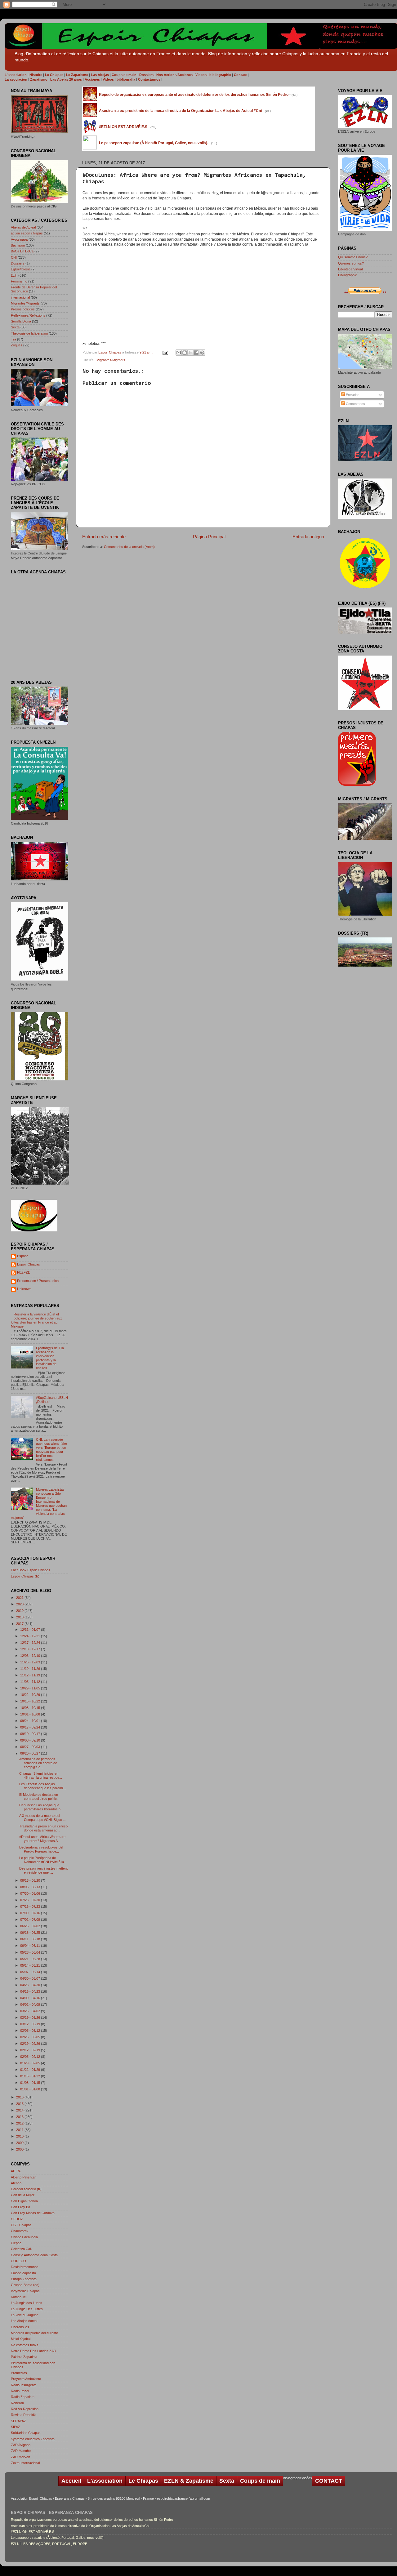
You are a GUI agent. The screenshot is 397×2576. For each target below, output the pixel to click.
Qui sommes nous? (353, 257)
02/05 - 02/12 (31, 2057)
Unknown (24, 1289)
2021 (20, 1598)
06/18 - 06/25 (31, 1933)
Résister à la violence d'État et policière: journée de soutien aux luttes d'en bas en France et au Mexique (36, 1320)
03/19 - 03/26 (31, 2018)
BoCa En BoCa (22, 251)
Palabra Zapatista (24, 2357)
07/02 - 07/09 (31, 1920)
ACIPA (16, 2171)
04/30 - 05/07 (31, 1978)
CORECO (18, 2261)
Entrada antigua (308, 537)
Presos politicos (23, 309)
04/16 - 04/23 (31, 1991)
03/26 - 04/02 (31, 2011)
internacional (20, 297)
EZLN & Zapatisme (189, 2481)
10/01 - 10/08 (31, 1714)
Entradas (352, 395)
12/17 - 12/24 (31, 1643)
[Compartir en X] (190, 353)
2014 (20, 2110)
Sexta (15, 327)
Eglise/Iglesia (21, 269)
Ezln (14, 275)
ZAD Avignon (21, 2445)
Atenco (16, 2183)
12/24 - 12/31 (31, 1636)
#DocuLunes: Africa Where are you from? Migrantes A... (42, 1839)
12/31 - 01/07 (31, 1630)
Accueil (71, 2481)
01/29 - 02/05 (31, 2063)
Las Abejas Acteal (24, 2321)
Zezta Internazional (25, 2463)
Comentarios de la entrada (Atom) (129, 547)
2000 (20, 2149)
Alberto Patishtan (24, 2177)
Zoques (17, 345)
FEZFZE (24, 1272)
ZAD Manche (21, 2451)
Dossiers (18, 263)
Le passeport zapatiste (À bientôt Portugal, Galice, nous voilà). (58, 2538)
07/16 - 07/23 (31, 1906)
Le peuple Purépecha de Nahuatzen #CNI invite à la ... (43, 1860)
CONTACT (329, 2481)
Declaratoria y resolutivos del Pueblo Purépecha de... (41, 1849)
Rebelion (17, 2403)
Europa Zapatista (24, 2279)
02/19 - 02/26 (31, 2044)
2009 (20, 2143)
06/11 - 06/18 (31, 1939)
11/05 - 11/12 (31, 1682)
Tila (13, 339)
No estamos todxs (25, 2345)
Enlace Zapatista (23, 2273)
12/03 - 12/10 (31, 1656)
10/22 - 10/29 (31, 1695)
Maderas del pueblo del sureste (34, 2333)
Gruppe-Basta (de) (25, 2285)
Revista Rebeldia (24, 2415)
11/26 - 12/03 (31, 1662)
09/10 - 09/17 (31, 1734)
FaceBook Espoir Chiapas (31, 1570)
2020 (20, 1604)
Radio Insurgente (24, 2385)
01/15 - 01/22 (31, 2076)
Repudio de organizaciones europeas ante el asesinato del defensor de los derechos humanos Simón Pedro (92, 2520)
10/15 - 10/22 (31, 1701)
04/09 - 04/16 (31, 1998)
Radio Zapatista (23, 2397)
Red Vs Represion (25, 2409)
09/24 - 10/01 (31, 1721)
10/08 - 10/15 (31, 1708)
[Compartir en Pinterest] (202, 353)
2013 (20, 2117)
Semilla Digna (21, 321)
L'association (105, 2481)
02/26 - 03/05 (31, 2037)
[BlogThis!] (185, 353)
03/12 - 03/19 (31, 2024)
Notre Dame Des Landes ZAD (33, 2351)
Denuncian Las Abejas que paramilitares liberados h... (41, 1807)
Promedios (19, 2373)
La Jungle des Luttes (27, 2303)
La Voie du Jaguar (24, 2315)
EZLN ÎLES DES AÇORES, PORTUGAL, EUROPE (49, 2544)
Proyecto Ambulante (26, 2379)
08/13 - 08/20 (31, 1880)
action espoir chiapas (27, 233)
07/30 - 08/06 (31, 1893)
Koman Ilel (19, 2297)
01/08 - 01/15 (31, 2083)
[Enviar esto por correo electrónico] (179, 353)
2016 (20, 2097)
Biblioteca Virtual (350, 269)
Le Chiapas (143, 2481)
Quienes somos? (351, 263)
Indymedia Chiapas (25, 2291)
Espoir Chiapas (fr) (25, 1576)
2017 (20, 1624)
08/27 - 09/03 (31, 1747)
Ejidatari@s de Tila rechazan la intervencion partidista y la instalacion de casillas (50, 1358)
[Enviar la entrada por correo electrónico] (165, 352)
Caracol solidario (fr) (26, 2189)
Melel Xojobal (21, 2339)
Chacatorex (20, 2231)
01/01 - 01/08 (31, 2089)
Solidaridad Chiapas (26, 2433)
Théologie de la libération (29, 333)
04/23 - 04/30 (31, 1985)
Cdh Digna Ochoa (24, 2201)
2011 (20, 2130)
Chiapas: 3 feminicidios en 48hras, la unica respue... (41, 1775)
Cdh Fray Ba (20, 2207)
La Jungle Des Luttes (27, 2309)
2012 (20, 2123)
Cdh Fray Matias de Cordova (33, 2213)
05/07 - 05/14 (31, 1972)
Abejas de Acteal (23, 227)
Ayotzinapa (19, 239)
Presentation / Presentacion (38, 1281)
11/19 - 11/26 (31, 1669)
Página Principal (209, 537)
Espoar (22, 1256)
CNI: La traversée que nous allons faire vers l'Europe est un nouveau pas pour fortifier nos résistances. (51, 1450)
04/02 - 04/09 (31, 2004)
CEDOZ (17, 2219)
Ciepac (16, 2243)
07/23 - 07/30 (31, 1900)
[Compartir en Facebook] (196, 353)
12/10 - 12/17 (31, 1649)
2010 (20, 2136)
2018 (20, 1617)
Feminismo (19, 281)
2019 (20, 1611)
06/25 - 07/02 (31, 1926)
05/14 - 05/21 (31, 1965)
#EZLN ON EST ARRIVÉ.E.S (33, 2532)
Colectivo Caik (22, 2249)
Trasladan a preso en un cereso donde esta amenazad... (43, 1828)
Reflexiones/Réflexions (28, 315)
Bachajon (18, 245)
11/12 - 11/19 (31, 1675)
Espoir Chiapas (110, 352)
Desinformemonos (25, 2267)
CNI (14, 257)
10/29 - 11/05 (31, 1688)
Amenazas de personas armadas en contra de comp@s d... (38, 1763)
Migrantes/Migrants (111, 360)
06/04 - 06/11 (31, 1946)
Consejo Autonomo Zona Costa (34, 2255)
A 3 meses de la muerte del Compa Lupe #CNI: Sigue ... (42, 1818)
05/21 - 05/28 (31, 1959)
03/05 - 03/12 (31, 2031)
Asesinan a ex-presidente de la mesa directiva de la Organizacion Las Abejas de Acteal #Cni (80, 2526)
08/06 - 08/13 (31, 1887)
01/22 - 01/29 (31, 2070)
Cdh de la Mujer (23, 2195)
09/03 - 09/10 (31, 1740)
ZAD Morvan (20, 2457)
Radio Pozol (20, 2391)
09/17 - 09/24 (31, 1727)
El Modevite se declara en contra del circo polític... (39, 1797)
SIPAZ (16, 2427)
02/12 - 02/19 (31, 2050)
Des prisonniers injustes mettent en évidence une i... (43, 1870)
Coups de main (260, 2481)
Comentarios (355, 404)
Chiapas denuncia (24, 2237)
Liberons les (20, 2327)
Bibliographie (348, 275)
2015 (20, 2104)
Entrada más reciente (104, 537)
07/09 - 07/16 (31, 1913)
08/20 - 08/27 (31, 1753)
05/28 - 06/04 (31, 1952)
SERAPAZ (18, 2421)
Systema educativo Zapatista (33, 2439)
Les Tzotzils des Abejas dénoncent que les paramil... (43, 1786)
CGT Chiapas (21, 2225)
